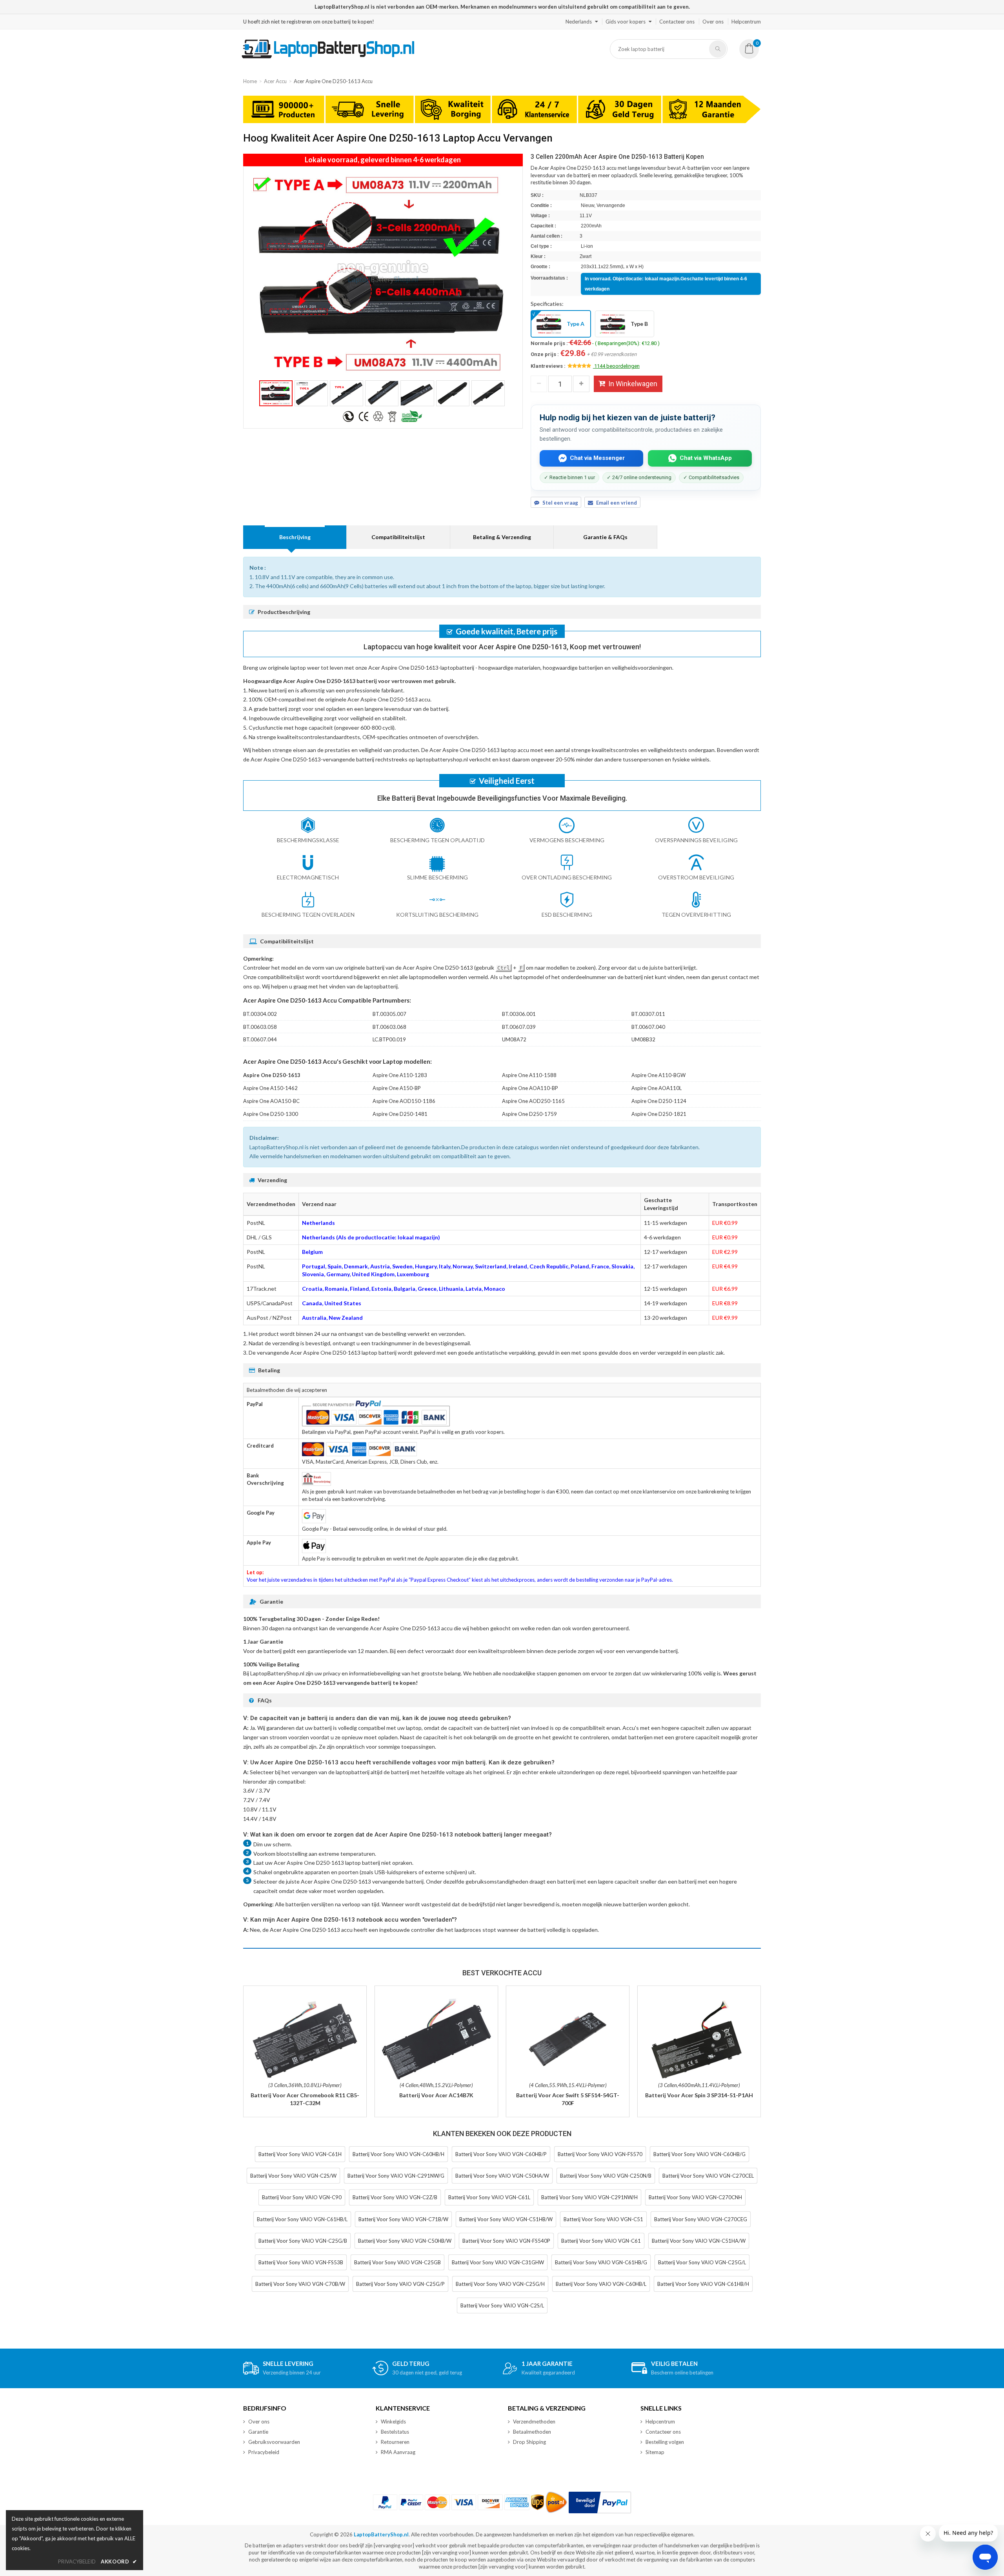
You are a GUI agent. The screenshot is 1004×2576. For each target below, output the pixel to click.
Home (250, 81)
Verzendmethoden (534, 2422)
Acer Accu (275, 81)
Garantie (258, 2432)
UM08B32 (643, 1039)
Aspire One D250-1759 (529, 1114)
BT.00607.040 (648, 1027)
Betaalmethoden (532, 2432)
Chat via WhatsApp (706, 458)
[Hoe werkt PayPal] (600, 2502)
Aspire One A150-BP (397, 1088)
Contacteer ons (677, 22)
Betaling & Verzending (502, 537)
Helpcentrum (746, 22)
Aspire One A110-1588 (529, 1075)
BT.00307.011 (648, 1014)
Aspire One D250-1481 (400, 1114)
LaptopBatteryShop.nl (381, 2534)
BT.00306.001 (519, 1014)
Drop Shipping (529, 2442)
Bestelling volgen (665, 2442)
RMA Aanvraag (398, 2452)
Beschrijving (295, 537)
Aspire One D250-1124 (659, 1101)
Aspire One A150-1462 (270, 1088)
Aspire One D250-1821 (659, 1114)
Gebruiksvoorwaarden (274, 2442)
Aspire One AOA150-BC (271, 1101)
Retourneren (395, 2442)
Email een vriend (617, 503)
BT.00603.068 (389, 1027)
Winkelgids (393, 2422)
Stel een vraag (560, 503)
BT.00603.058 (260, 1027)
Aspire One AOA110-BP (530, 1088)
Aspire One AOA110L (657, 1088)
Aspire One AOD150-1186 (404, 1101)
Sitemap (655, 2452)
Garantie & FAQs (605, 537)
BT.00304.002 (260, 1014)
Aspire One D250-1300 (271, 1114)
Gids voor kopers (626, 22)
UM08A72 (514, 1039)
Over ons (713, 22)
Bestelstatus (395, 2432)
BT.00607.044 (260, 1039)
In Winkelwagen (633, 384)
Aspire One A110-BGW (658, 1075)
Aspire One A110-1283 (400, 1075)
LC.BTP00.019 (389, 1039)
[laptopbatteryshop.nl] (328, 57)
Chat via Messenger (597, 458)
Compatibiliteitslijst (398, 537)
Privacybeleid (264, 2452)
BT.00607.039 (519, 1027)
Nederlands (579, 22)
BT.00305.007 (389, 1014)
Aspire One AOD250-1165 (533, 1101)
